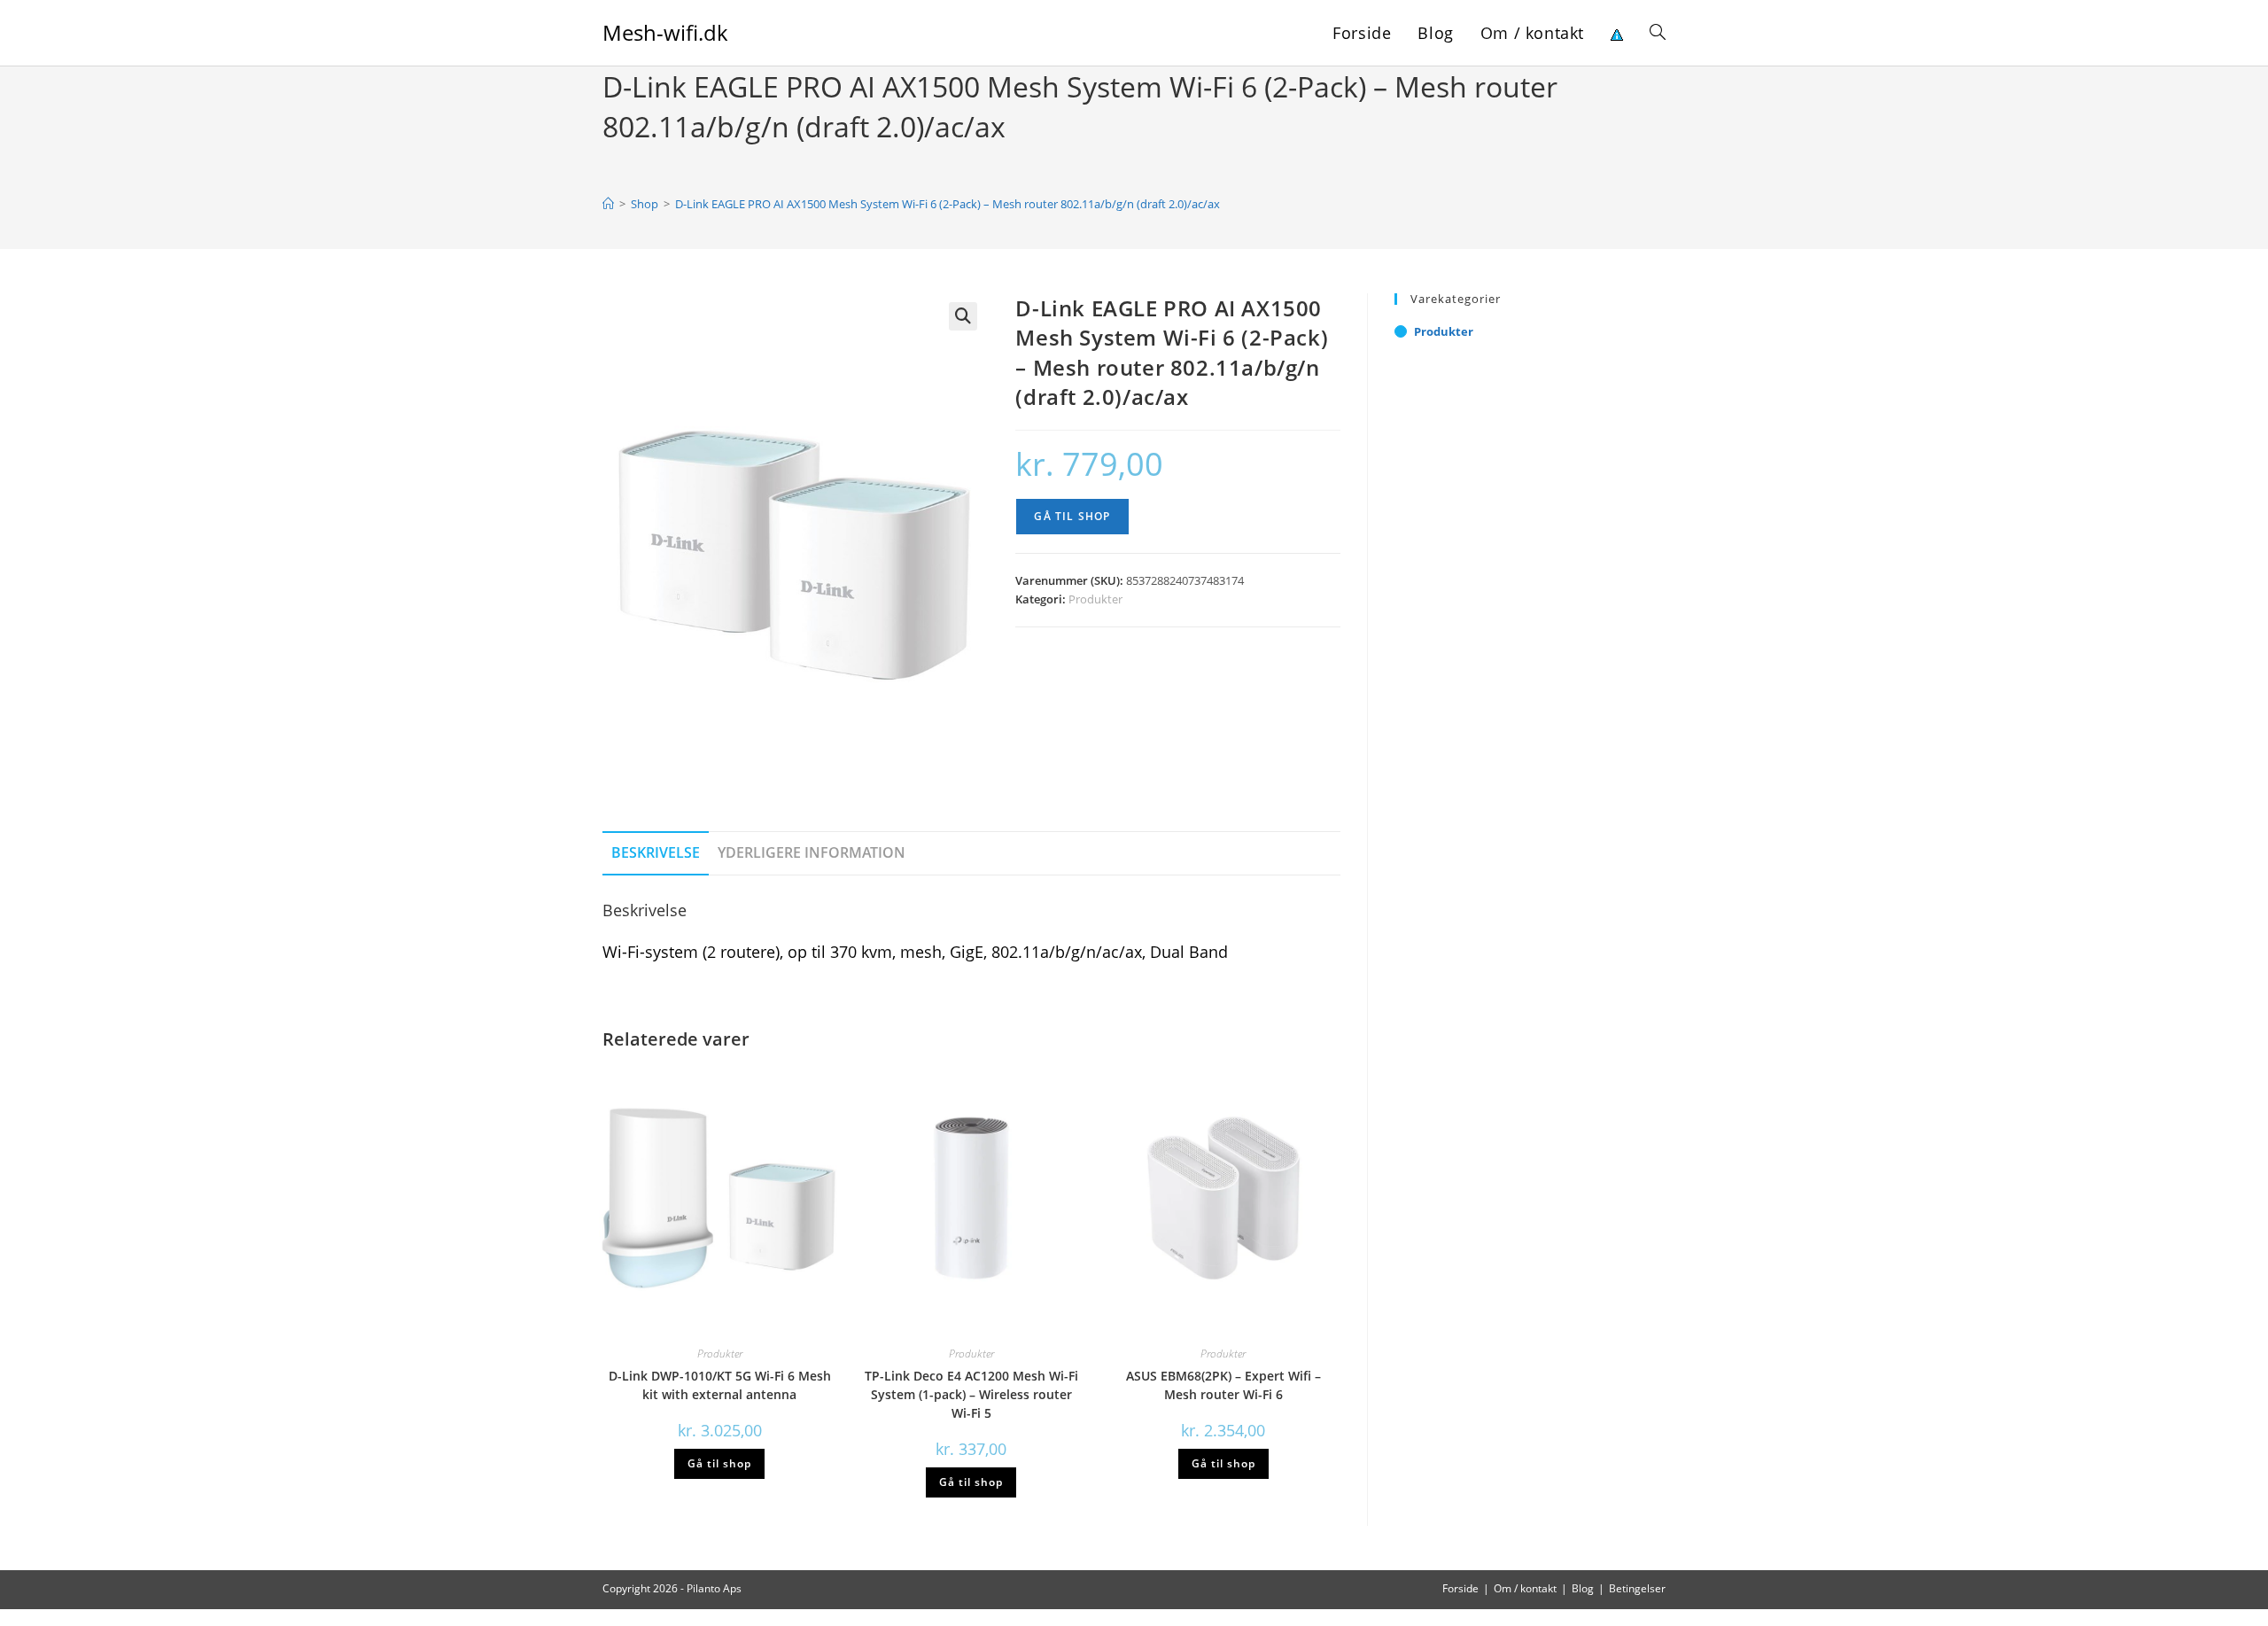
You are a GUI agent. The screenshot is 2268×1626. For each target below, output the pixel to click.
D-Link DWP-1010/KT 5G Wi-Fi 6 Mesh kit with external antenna (720, 1385)
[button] (963, 316)
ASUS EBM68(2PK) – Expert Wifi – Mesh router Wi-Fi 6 (1223, 1385)
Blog (1583, 1588)
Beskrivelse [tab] (656, 852)
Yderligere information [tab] (812, 852)
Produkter (1095, 599)
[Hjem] (608, 204)
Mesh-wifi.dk (665, 32)
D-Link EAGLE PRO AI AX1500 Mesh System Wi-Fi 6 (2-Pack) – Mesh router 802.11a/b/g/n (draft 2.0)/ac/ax (948, 204)
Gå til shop (1072, 516)
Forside (1460, 1588)
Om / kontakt (1525, 1588)
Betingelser (1637, 1588)
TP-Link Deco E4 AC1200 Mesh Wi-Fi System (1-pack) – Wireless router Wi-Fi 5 (971, 1394)
